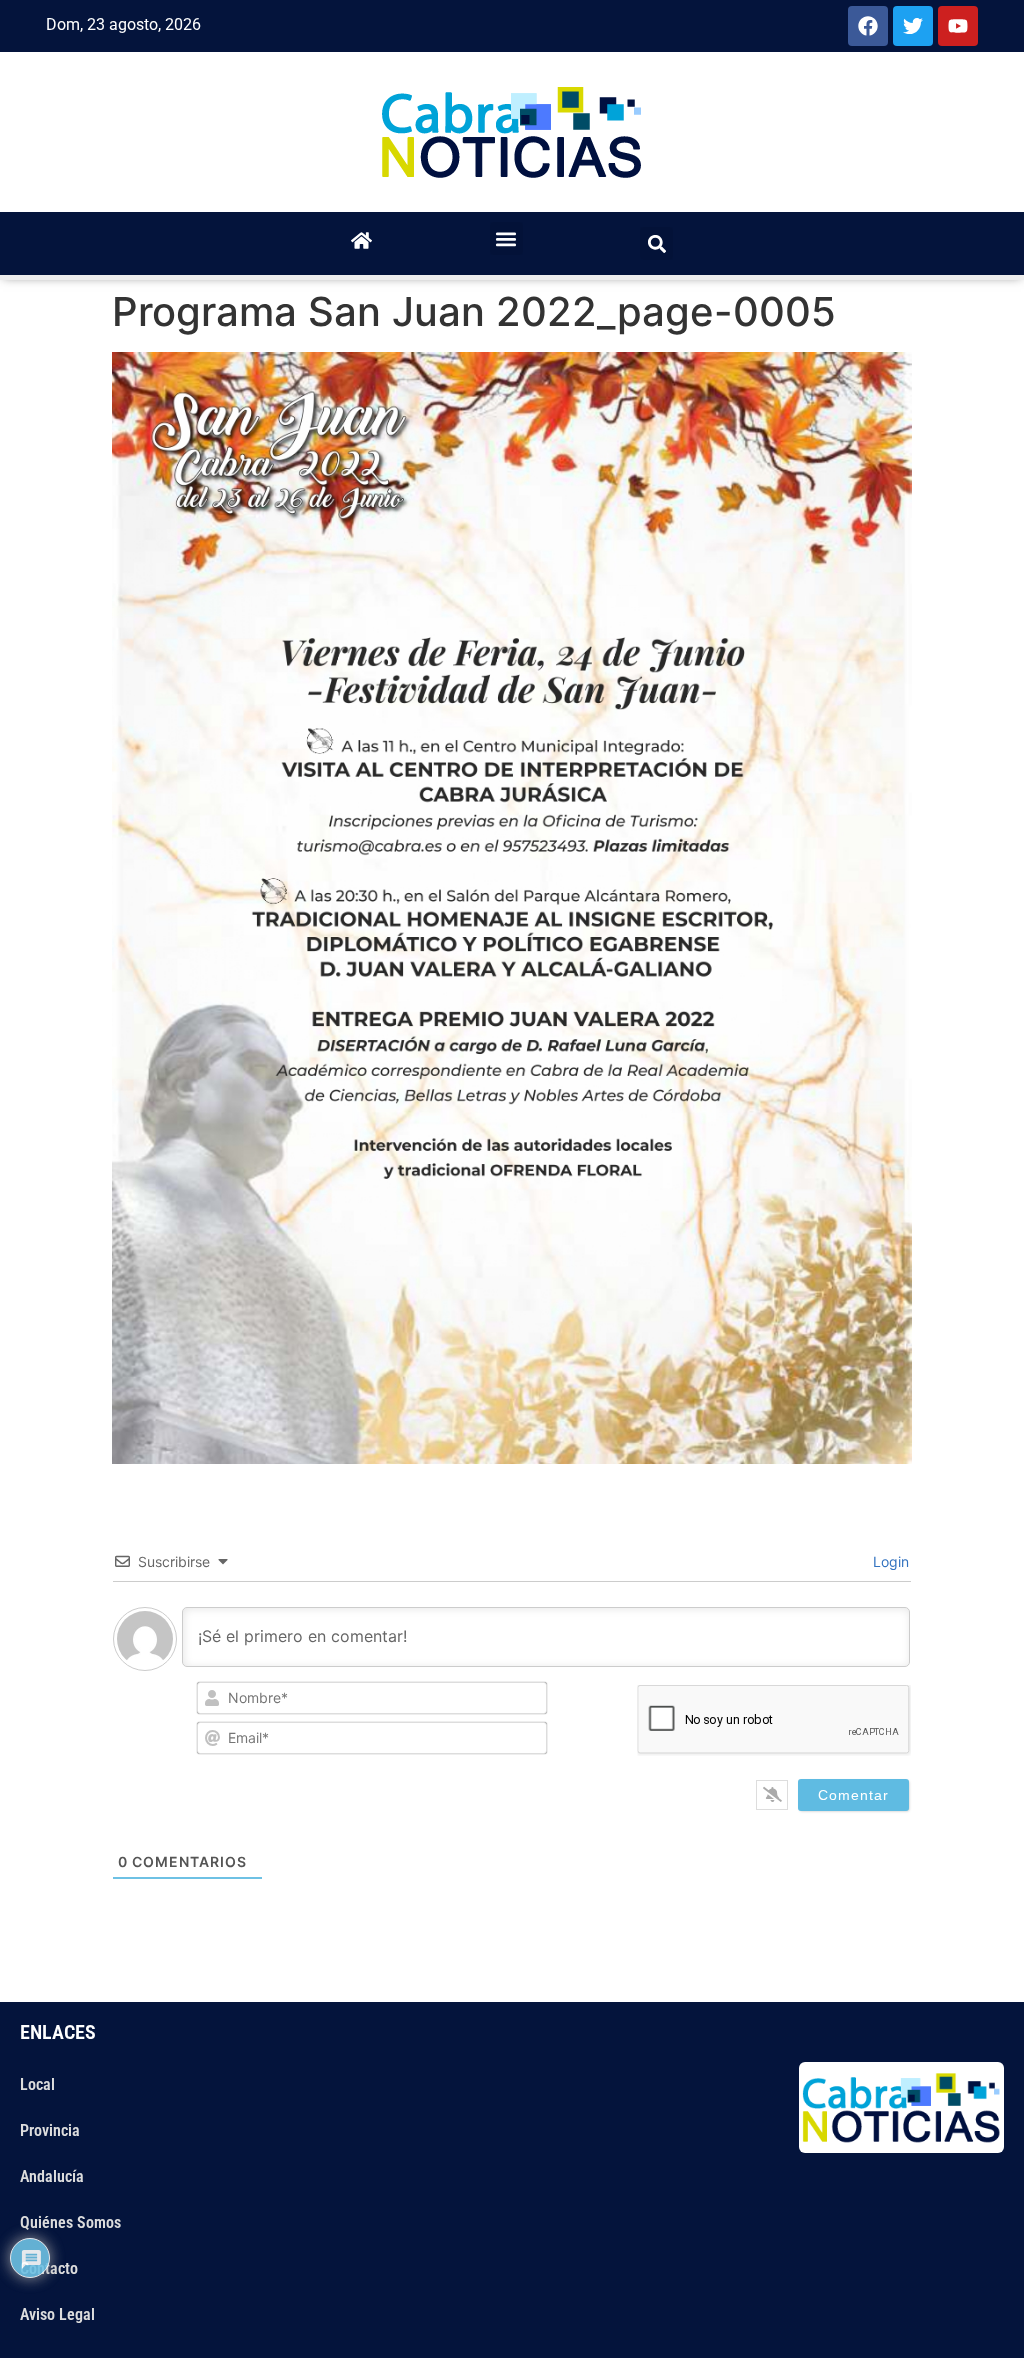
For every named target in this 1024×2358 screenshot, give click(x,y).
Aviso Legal (57, 2314)
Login (889, 1561)
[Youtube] (958, 26)
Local (37, 2084)
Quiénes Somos (70, 2222)
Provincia (50, 2130)
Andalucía (52, 2176)
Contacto (49, 2268)
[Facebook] (868, 26)
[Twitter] (913, 26)
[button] (506, 238)
